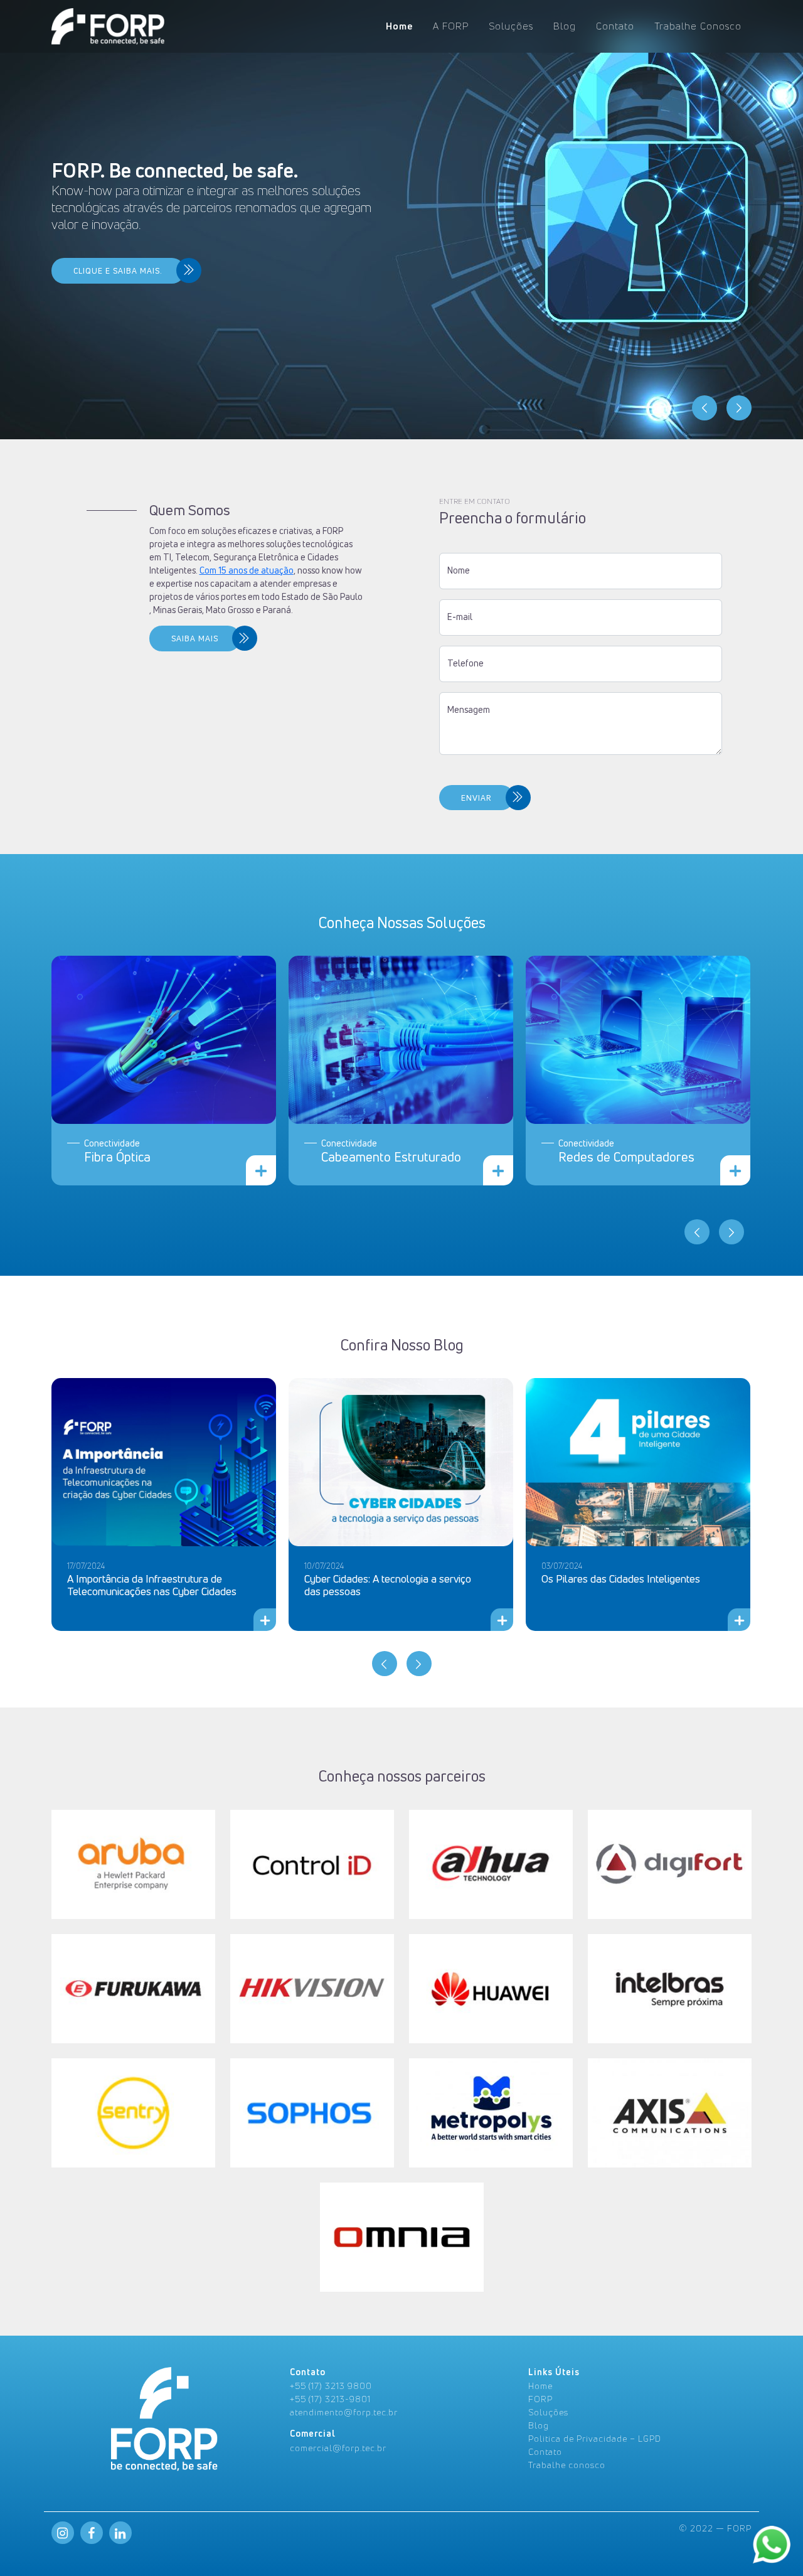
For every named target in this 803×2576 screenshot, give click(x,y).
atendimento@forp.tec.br (344, 2412)
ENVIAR (476, 798)
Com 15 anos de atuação (247, 570)
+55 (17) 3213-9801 (330, 2399)
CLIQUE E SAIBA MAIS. (118, 271)
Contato (615, 26)
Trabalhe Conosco (698, 26)
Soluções (511, 26)
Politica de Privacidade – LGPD (595, 2438)
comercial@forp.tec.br (338, 2448)
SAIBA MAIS (195, 639)
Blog (565, 26)
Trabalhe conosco (567, 2465)
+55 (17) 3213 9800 (331, 2386)
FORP (540, 2399)
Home (399, 26)
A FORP (451, 26)
